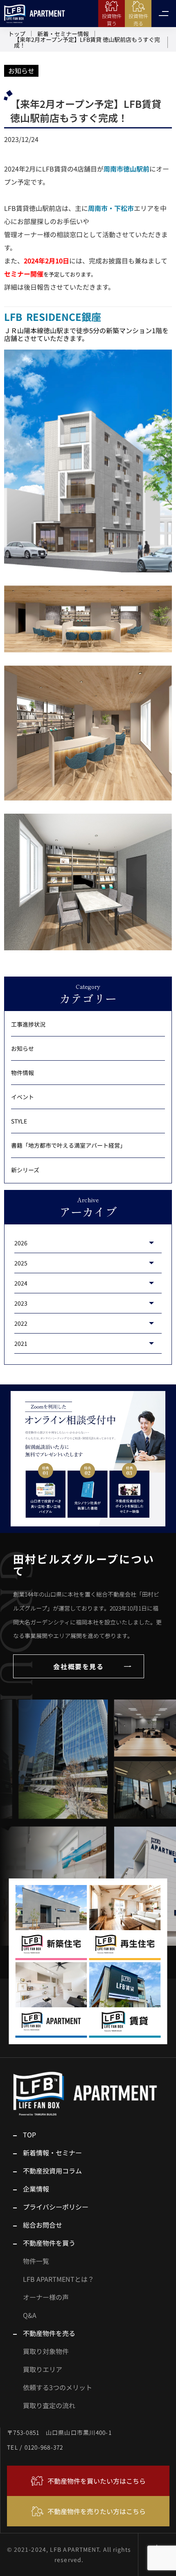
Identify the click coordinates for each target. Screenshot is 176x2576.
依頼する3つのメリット (58, 2387)
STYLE (19, 1121)
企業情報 (36, 2189)
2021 (21, 1343)
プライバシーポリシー (56, 2207)
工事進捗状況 (28, 1025)
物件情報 (23, 1073)
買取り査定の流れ (49, 2405)
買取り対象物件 (46, 2351)
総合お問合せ (43, 2225)
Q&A (30, 2315)
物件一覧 (36, 2261)
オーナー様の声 (46, 2297)
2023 (21, 1303)
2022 (21, 1323)
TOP (29, 2134)
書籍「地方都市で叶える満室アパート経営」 (68, 1145)
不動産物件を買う (49, 2243)
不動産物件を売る (49, 2333)
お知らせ (21, 71)
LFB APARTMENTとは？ (59, 2279)
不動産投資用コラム (52, 2171)
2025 (21, 1263)
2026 (21, 1243)
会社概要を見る (78, 1666)
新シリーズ (25, 1169)
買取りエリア (43, 2369)
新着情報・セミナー (52, 2153)
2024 (21, 1283)
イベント (23, 1097)
